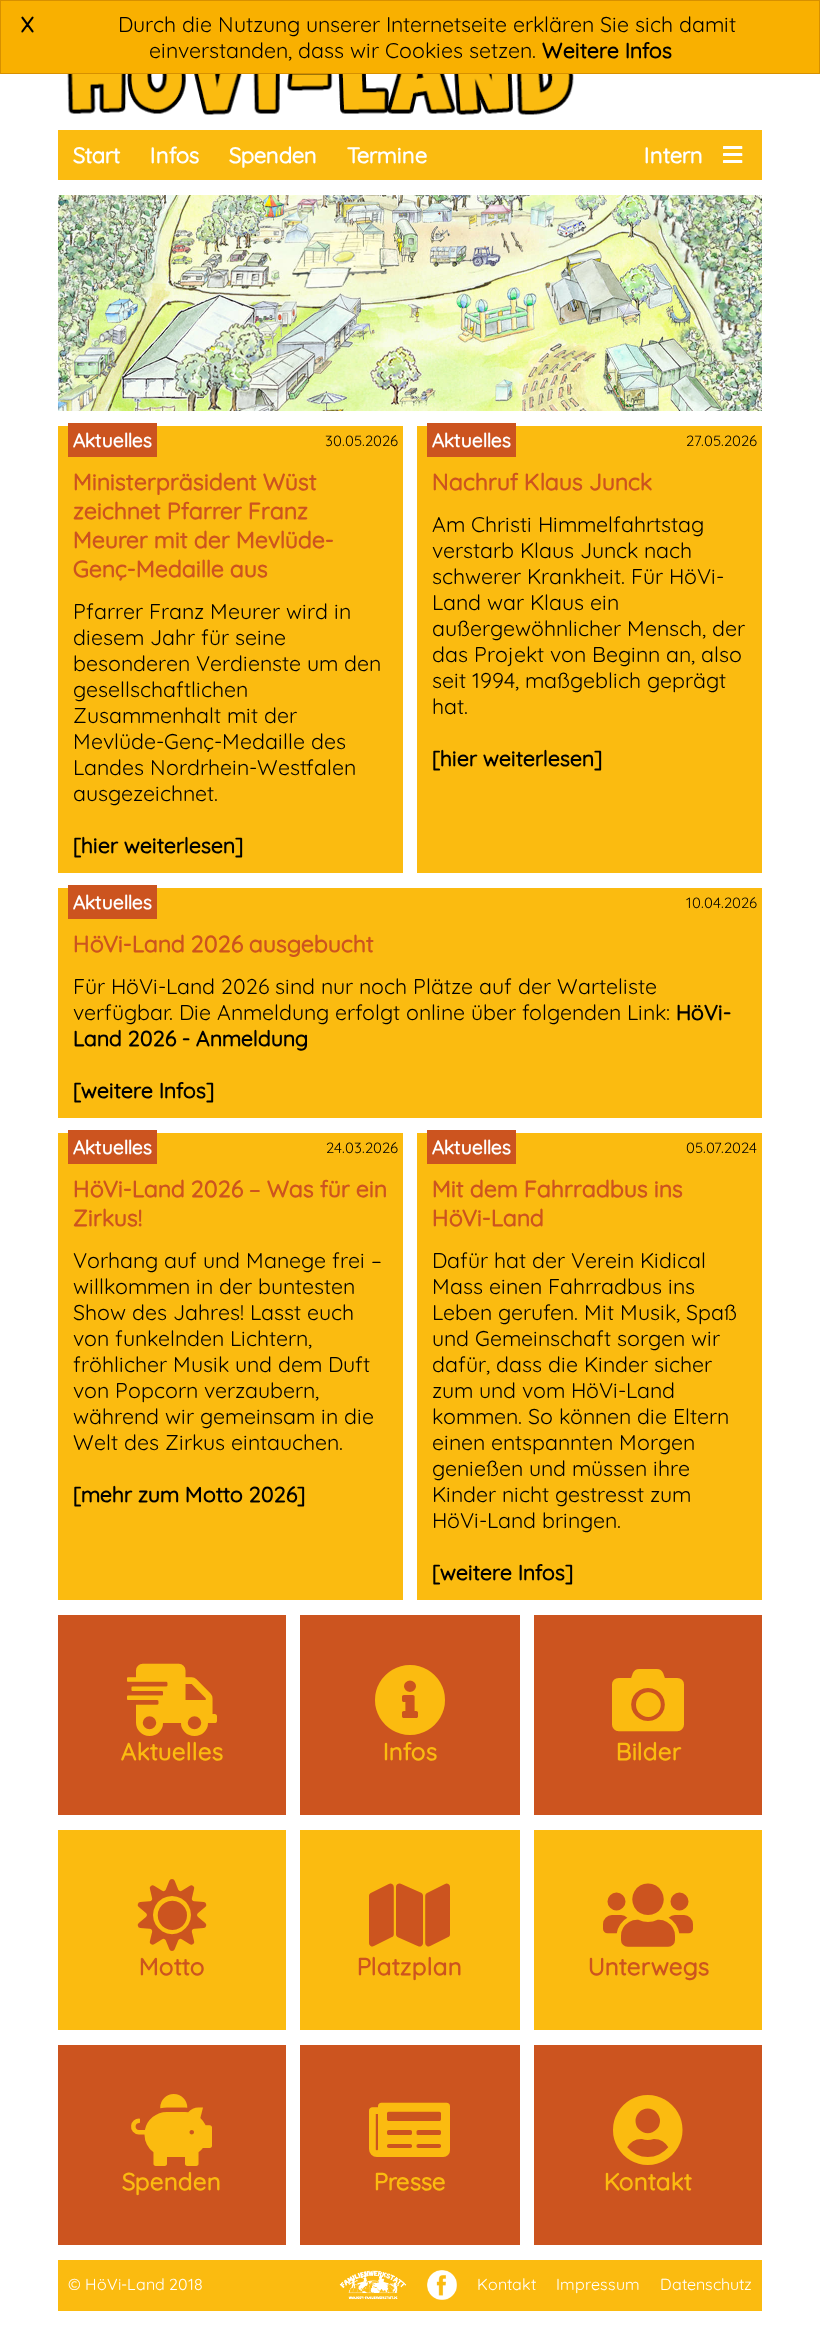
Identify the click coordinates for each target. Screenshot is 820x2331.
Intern (673, 155)
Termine (387, 155)
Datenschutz (706, 2284)
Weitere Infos (607, 50)
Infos (174, 155)
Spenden (273, 155)
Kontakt (506, 2284)
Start (96, 155)
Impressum (598, 2284)
